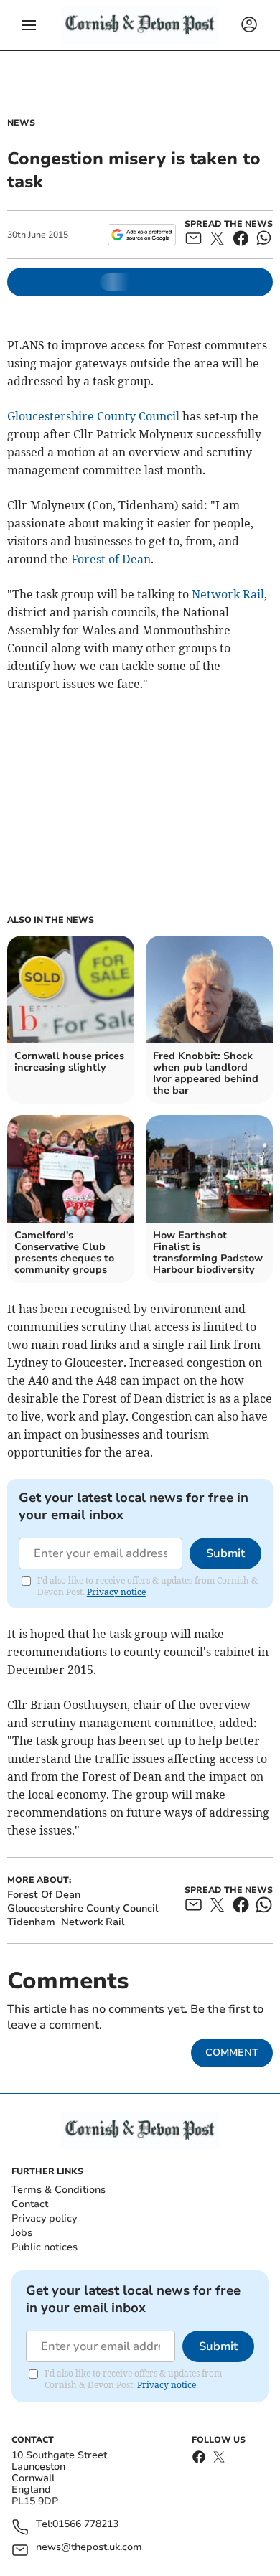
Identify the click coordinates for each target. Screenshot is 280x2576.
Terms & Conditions (59, 2190)
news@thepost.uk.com (89, 2548)
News (21, 123)
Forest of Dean (111, 559)
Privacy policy (44, 2218)
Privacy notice (116, 1592)
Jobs (22, 2233)
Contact (30, 2204)
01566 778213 (85, 2525)
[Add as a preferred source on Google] (142, 235)
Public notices (45, 2247)
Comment (232, 2053)
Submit (225, 1553)
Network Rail (228, 594)
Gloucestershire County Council (93, 416)
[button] (29, 25)
